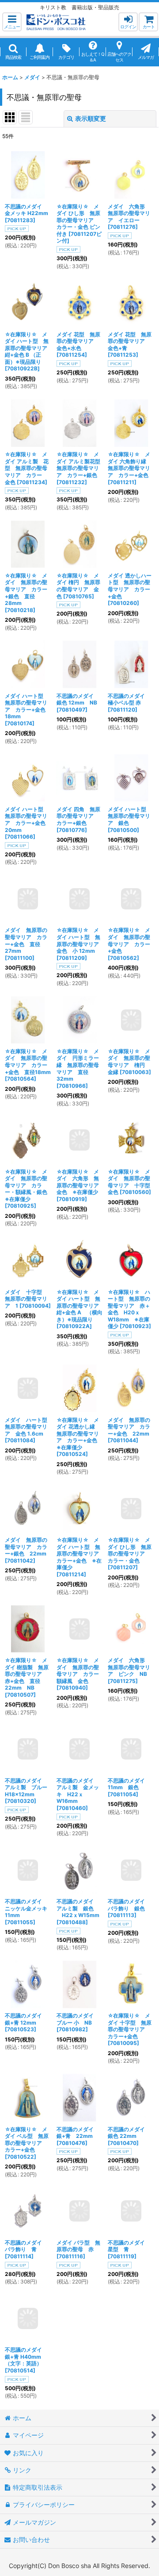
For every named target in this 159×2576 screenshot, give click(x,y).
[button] (12, 22)
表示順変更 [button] (91, 118)
